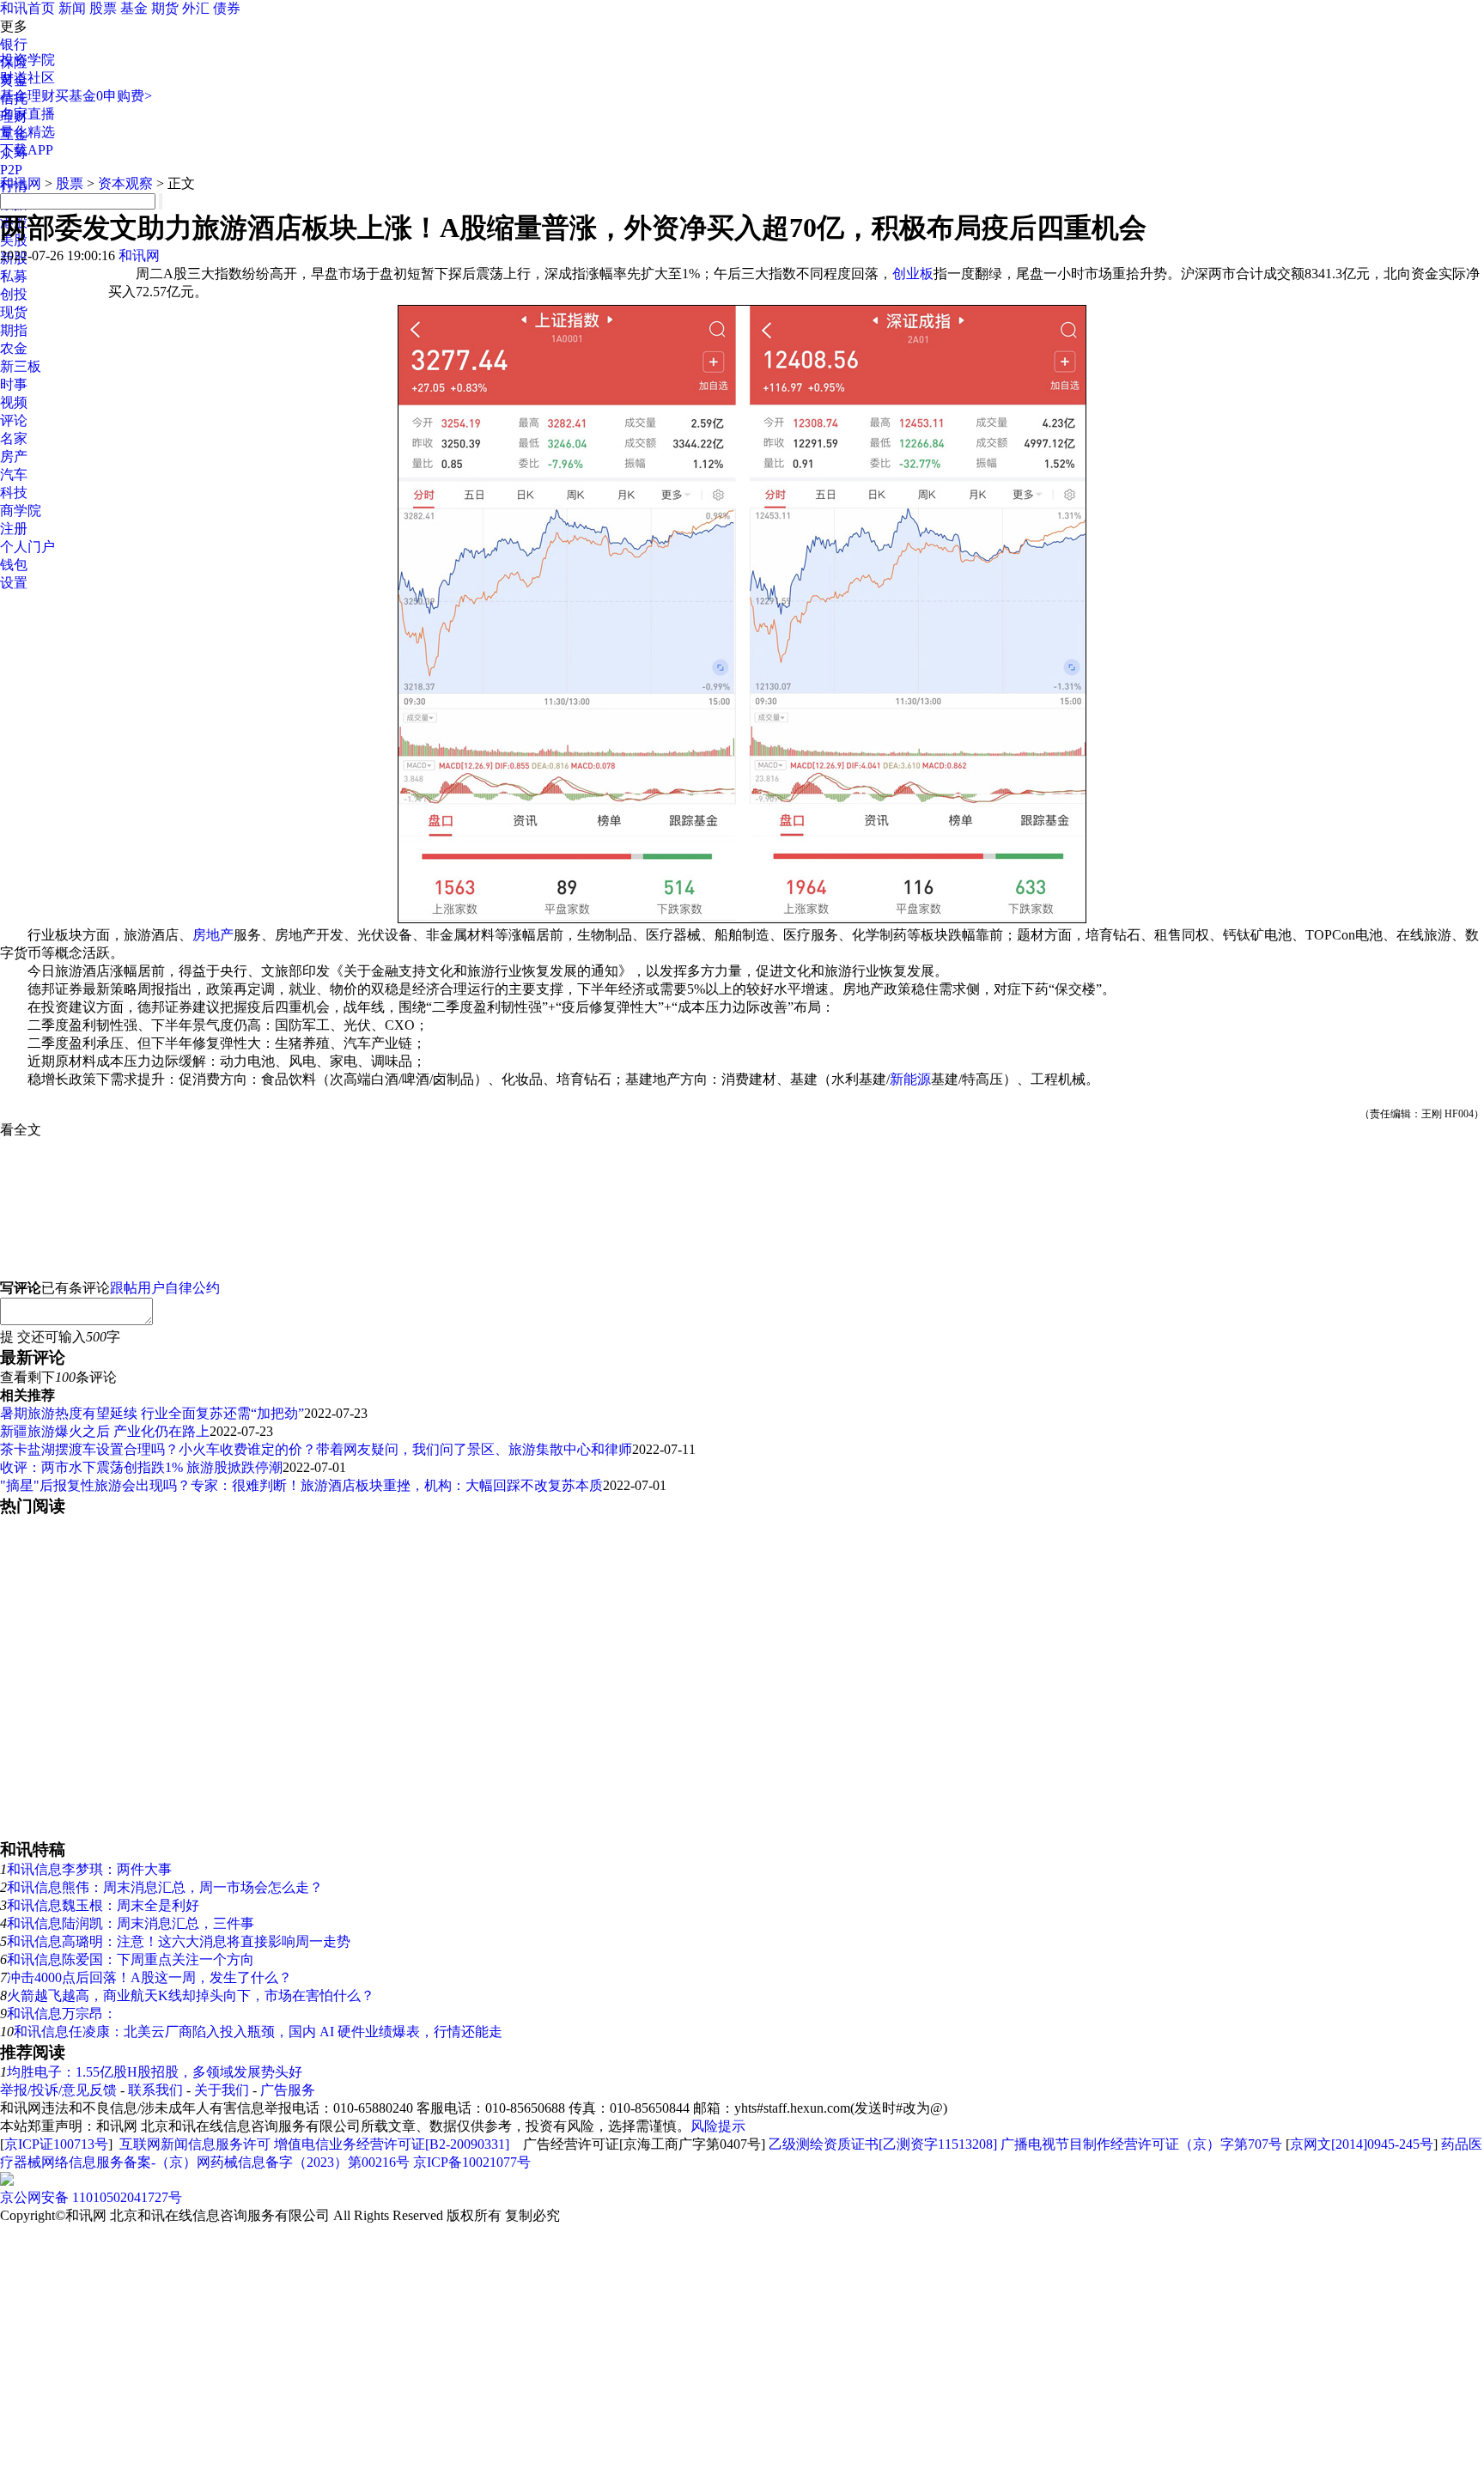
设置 (14, 583)
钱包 (14, 565)
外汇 (196, 8)
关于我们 (222, 2090)
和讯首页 (27, 8)
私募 (14, 276)
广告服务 (288, 2090)
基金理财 (27, 96)
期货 (165, 8)
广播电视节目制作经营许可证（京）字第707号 (1141, 2144)
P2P (11, 170)
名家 (14, 438)
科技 (14, 493)
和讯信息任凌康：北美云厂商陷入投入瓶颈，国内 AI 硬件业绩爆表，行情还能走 (258, 2032)
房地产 (213, 935)
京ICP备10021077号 (472, 2162)
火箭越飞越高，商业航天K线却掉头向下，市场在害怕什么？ (191, 1995)
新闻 (72, 8)
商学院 (21, 511)
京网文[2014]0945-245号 (1362, 2144)
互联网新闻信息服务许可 (195, 2144)
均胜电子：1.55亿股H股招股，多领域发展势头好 (155, 2072)
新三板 (21, 366)
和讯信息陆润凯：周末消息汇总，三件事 (131, 1923)
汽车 (14, 474)
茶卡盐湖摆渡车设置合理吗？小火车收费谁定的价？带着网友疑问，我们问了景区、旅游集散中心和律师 (316, 1449)
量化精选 (27, 132)
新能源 (910, 1079)
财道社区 (27, 78)
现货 (14, 312)
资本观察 (125, 183)
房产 (14, 456)
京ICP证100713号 (56, 2144)
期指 (14, 330)
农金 (14, 348)
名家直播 (27, 114)
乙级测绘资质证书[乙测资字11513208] (883, 2144)
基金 (134, 8)
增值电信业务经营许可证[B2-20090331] (392, 2144)
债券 (227, 8)
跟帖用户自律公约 (165, 1288)
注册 (14, 529)
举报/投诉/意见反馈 (58, 2090)
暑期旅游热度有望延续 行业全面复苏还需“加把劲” (152, 1413)
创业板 (913, 274)
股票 (103, 8)
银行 (14, 44)
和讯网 (21, 183)
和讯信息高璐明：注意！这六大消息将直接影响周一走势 (179, 1941)
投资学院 (27, 60)
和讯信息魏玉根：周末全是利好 (103, 1905)
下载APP (27, 150)
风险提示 (718, 2126)
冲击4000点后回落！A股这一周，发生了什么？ (149, 1977)
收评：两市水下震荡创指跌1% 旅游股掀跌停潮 (141, 1467)
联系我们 (155, 2090)
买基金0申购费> (103, 96)
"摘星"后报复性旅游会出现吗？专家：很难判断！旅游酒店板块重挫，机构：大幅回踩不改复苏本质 (301, 1485)
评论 (14, 420)
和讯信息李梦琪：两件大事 (89, 1869)
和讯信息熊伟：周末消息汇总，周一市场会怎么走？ (165, 1887)
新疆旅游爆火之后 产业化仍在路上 (105, 1431)
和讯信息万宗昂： (62, 2014)
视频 (14, 402)
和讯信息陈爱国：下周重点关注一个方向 (131, 1959)
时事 (14, 384)
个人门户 (27, 547)
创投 (14, 294)
